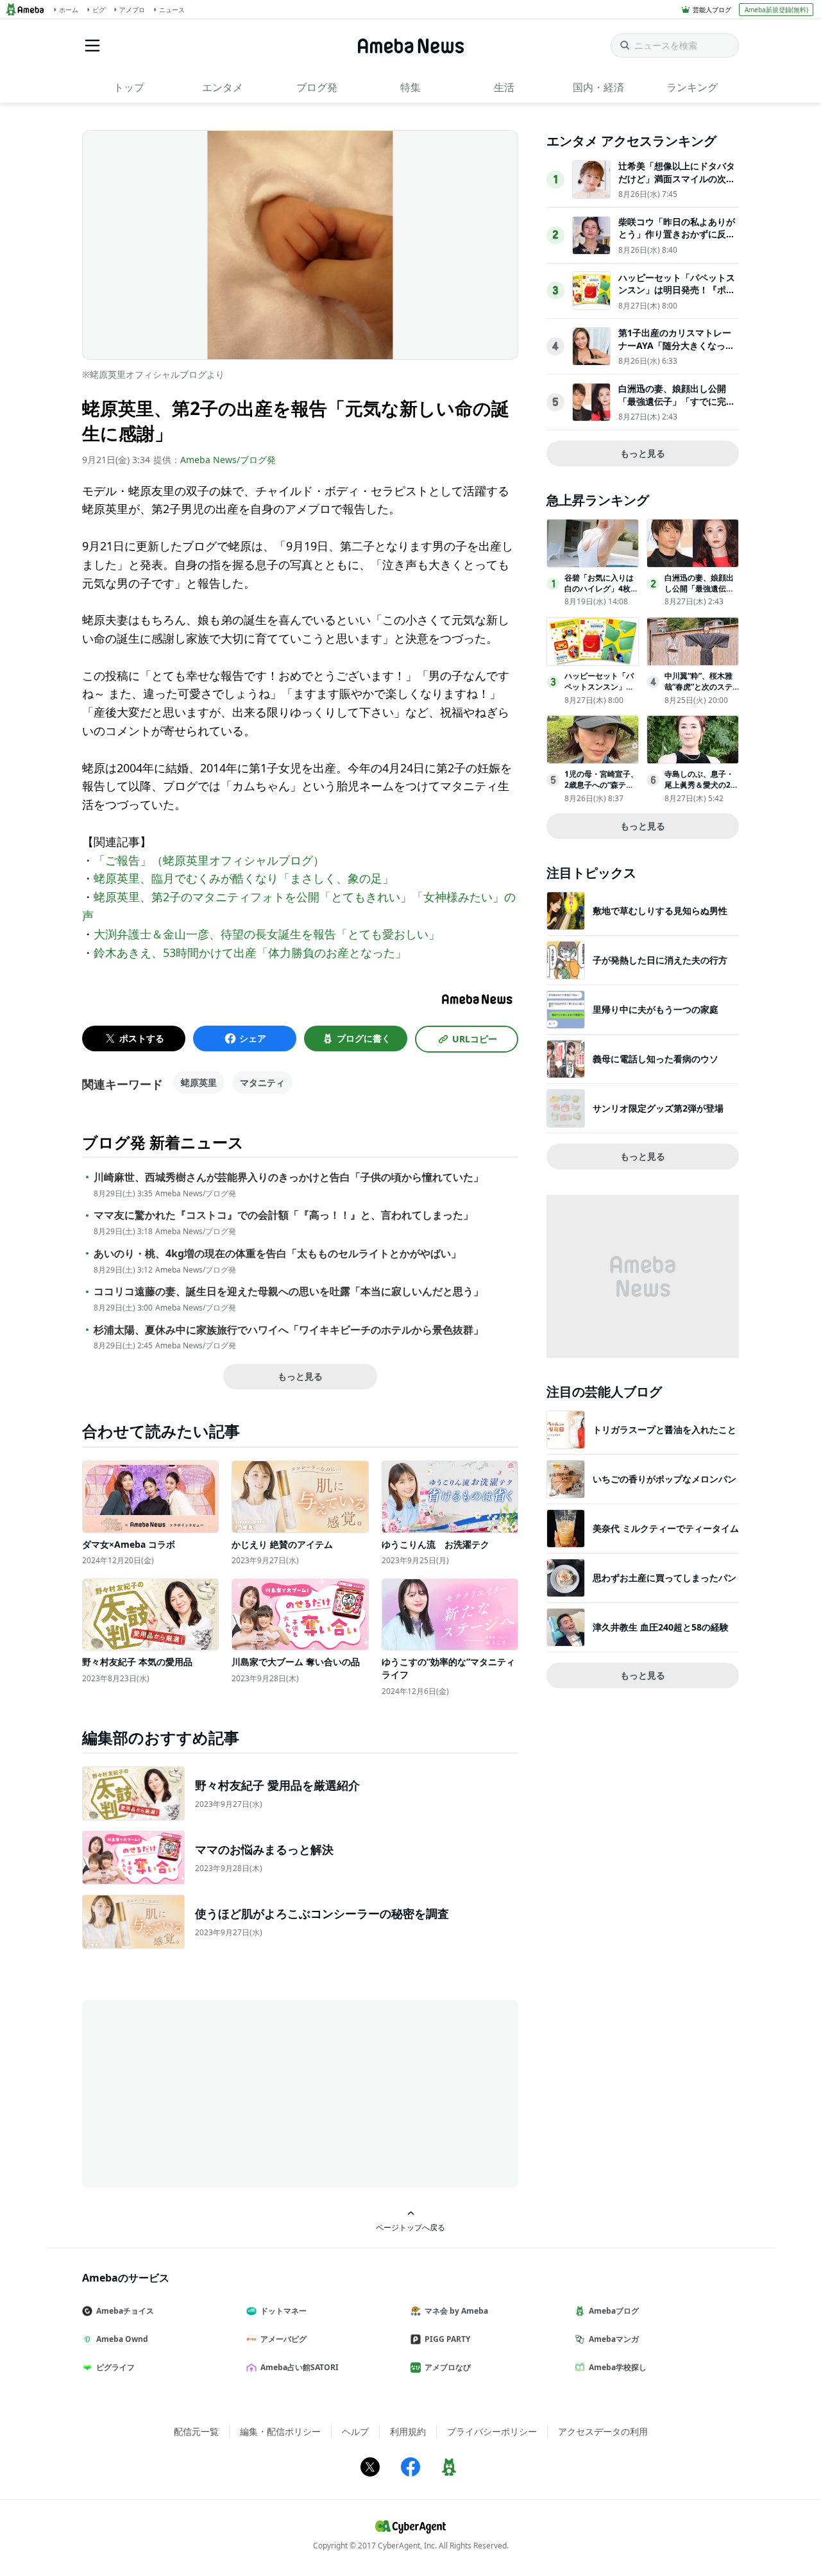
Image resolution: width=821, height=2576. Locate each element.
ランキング (692, 87)
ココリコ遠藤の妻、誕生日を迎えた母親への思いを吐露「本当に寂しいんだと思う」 (289, 1292)
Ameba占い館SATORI (300, 2367)
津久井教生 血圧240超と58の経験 (661, 1627)
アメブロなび (448, 2367)
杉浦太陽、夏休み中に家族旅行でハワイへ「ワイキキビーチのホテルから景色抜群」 (289, 1330)
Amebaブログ (614, 2311)
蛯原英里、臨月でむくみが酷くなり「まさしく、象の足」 (244, 878)
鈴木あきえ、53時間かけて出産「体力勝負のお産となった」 (250, 953)
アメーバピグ (284, 2339)
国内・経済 (598, 87)
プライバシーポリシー (492, 2431)
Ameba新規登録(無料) (776, 10)
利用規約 (408, 2431)
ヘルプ (355, 2431)
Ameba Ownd (122, 2339)
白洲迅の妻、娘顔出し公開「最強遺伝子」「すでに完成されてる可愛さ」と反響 (677, 401)
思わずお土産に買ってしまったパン (664, 1578)
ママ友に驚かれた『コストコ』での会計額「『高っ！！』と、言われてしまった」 (284, 1215)
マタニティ (262, 1082)
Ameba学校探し (618, 2367)
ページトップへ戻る (410, 2227)
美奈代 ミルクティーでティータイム (666, 1528)
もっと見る (300, 1376)
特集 (410, 87)
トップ (129, 87)
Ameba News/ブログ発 (228, 460)
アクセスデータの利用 (603, 2431)
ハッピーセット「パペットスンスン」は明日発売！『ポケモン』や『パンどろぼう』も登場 (677, 296)
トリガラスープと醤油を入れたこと (664, 1429)
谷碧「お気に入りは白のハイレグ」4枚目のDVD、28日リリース (601, 594)
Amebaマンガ (614, 2339)
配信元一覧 (196, 2431)
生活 (504, 87)
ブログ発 (317, 87)
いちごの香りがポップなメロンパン (664, 1479)
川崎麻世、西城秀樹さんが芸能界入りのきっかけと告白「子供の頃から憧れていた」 (289, 1177)
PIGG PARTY (447, 2339)
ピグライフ (115, 2367)
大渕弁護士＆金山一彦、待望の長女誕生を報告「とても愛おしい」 (267, 934)
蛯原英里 (199, 1082)
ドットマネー (284, 2311)
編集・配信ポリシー (280, 2431)
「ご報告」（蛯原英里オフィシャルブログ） (209, 860)
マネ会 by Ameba (456, 2311)
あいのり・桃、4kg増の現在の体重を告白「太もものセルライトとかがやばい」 (277, 1254)
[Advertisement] (198, 2093)
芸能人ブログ (712, 10)
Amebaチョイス (125, 2311)
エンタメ (223, 87)
